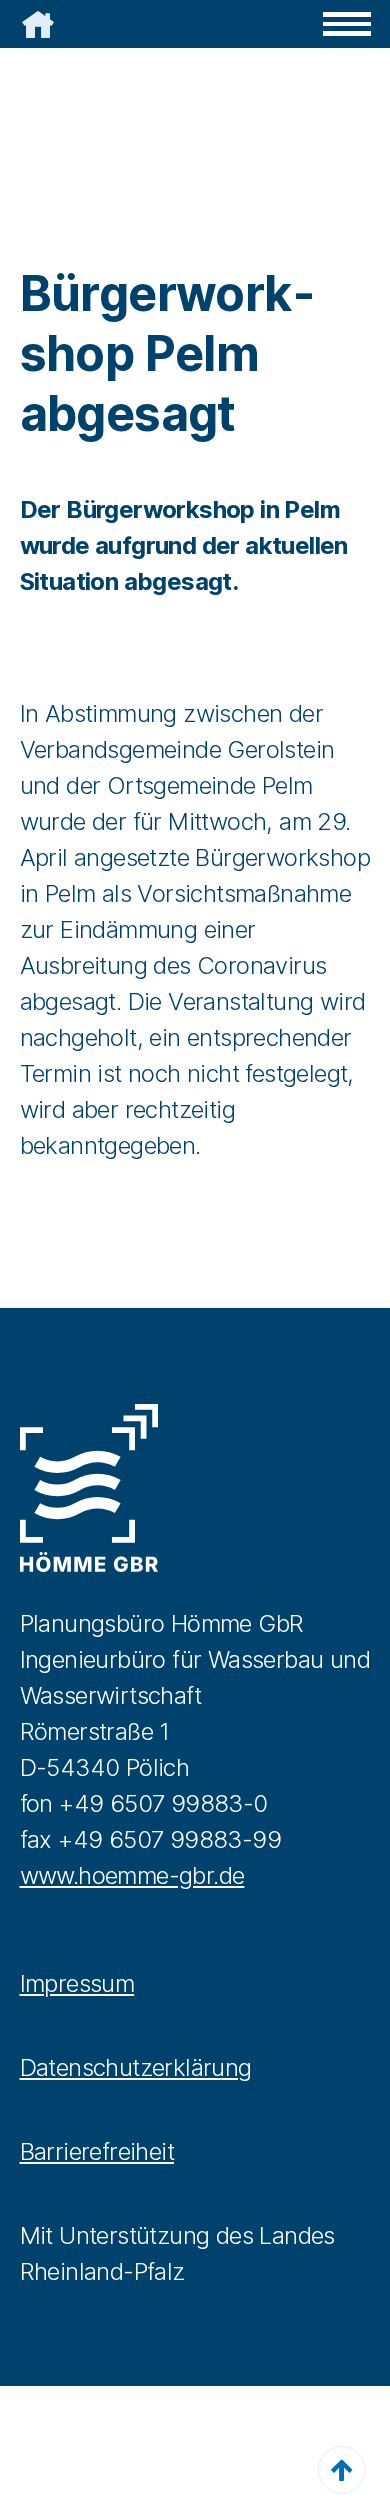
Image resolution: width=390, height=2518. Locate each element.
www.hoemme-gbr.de (132, 1875)
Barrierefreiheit (97, 2151)
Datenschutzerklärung (136, 2067)
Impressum (77, 1983)
